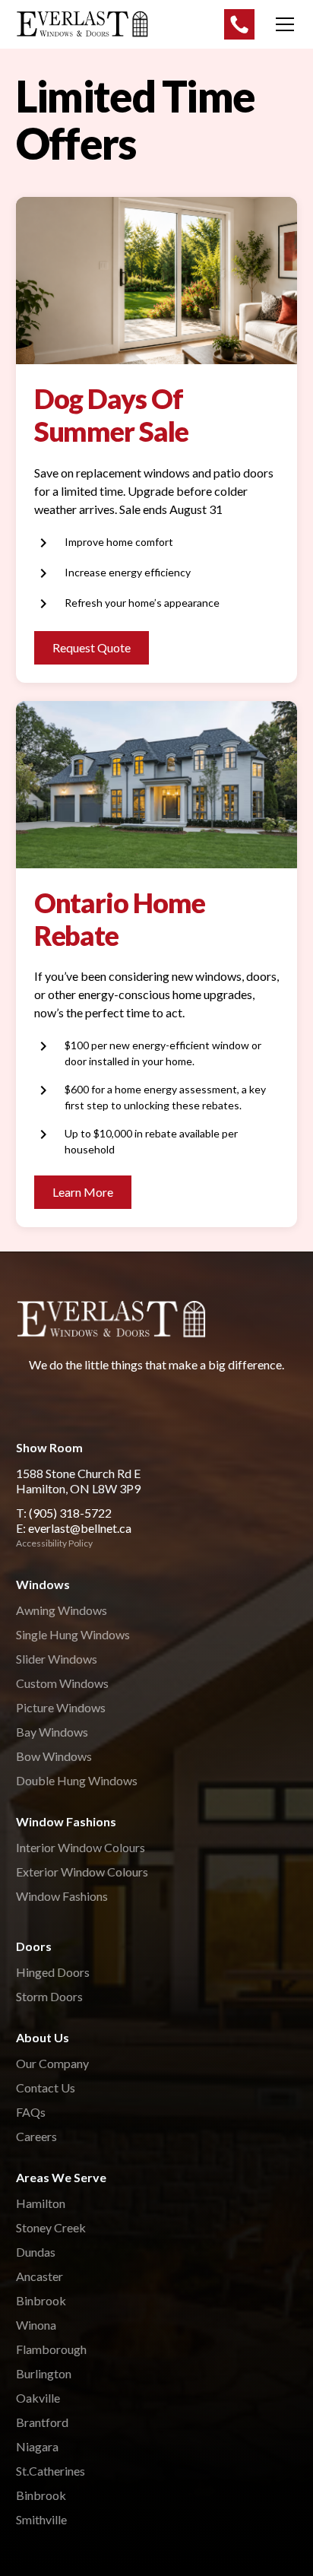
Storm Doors (49, 1996)
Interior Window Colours (81, 1847)
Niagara (37, 2446)
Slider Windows (57, 1659)
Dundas (36, 2252)
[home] (82, 24)
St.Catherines (51, 2471)
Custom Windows (62, 1683)
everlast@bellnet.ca (80, 1528)
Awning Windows (62, 1610)
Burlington (44, 2373)
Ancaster (40, 2276)
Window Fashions (62, 1896)
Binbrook (41, 2300)
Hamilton (41, 2203)
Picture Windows (61, 1707)
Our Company (52, 2063)
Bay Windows (52, 1732)
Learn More (83, 1192)
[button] (282, 24)
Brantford (42, 2422)
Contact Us (46, 2087)
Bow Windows (54, 1756)
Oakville (38, 2398)
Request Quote (92, 647)
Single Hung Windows (73, 1634)
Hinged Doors (53, 1972)
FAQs (31, 2112)
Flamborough (51, 2349)
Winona (36, 2325)
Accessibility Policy (54, 1543)
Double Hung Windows (77, 1780)
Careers (36, 2136)
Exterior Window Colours (82, 1872)
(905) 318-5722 (70, 1513)
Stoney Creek (51, 2227)
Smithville (41, 2519)
